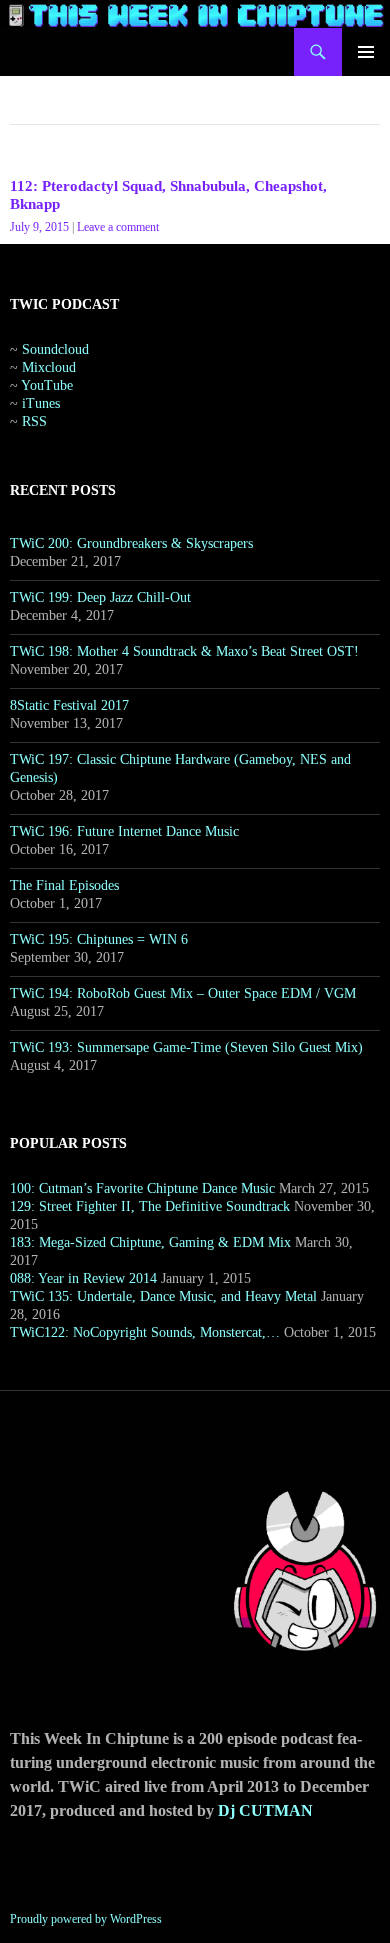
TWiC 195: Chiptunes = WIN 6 (99, 939)
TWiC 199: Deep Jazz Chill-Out (100, 597)
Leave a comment (118, 227)
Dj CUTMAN (265, 1810)
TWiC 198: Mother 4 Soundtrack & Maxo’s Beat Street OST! (184, 651)
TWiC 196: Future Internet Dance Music (124, 831)
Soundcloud (55, 349)
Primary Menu (366, 52)
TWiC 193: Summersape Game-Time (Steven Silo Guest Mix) (186, 1047)
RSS (34, 421)
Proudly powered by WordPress (86, 1919)
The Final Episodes (64, 885)
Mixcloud (49, 367)
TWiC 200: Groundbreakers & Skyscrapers (131, 543)
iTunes (41, 403)
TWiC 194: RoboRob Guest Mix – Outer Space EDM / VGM (183, 993)
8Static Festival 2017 (69, 705)
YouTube (47, 385)
